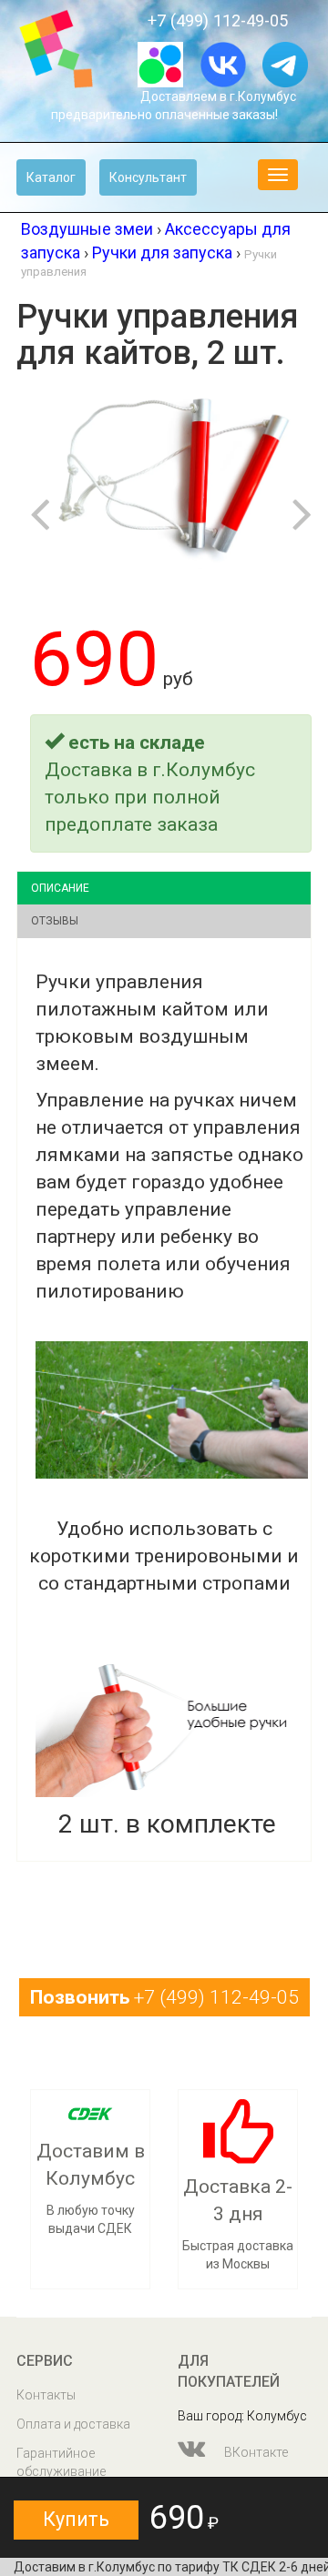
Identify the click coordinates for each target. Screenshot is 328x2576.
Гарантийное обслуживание (61, 2462)
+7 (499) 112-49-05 (218, 20)
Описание (60, 888)
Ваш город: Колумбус (242, 2416)
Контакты (46, 2395)
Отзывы (55, 921)
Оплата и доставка (73, 2424)
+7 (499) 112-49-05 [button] (164, 1997)
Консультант (148, 177)
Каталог (51, 177)
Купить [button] (76, 2519)
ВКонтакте (255, 2452)
